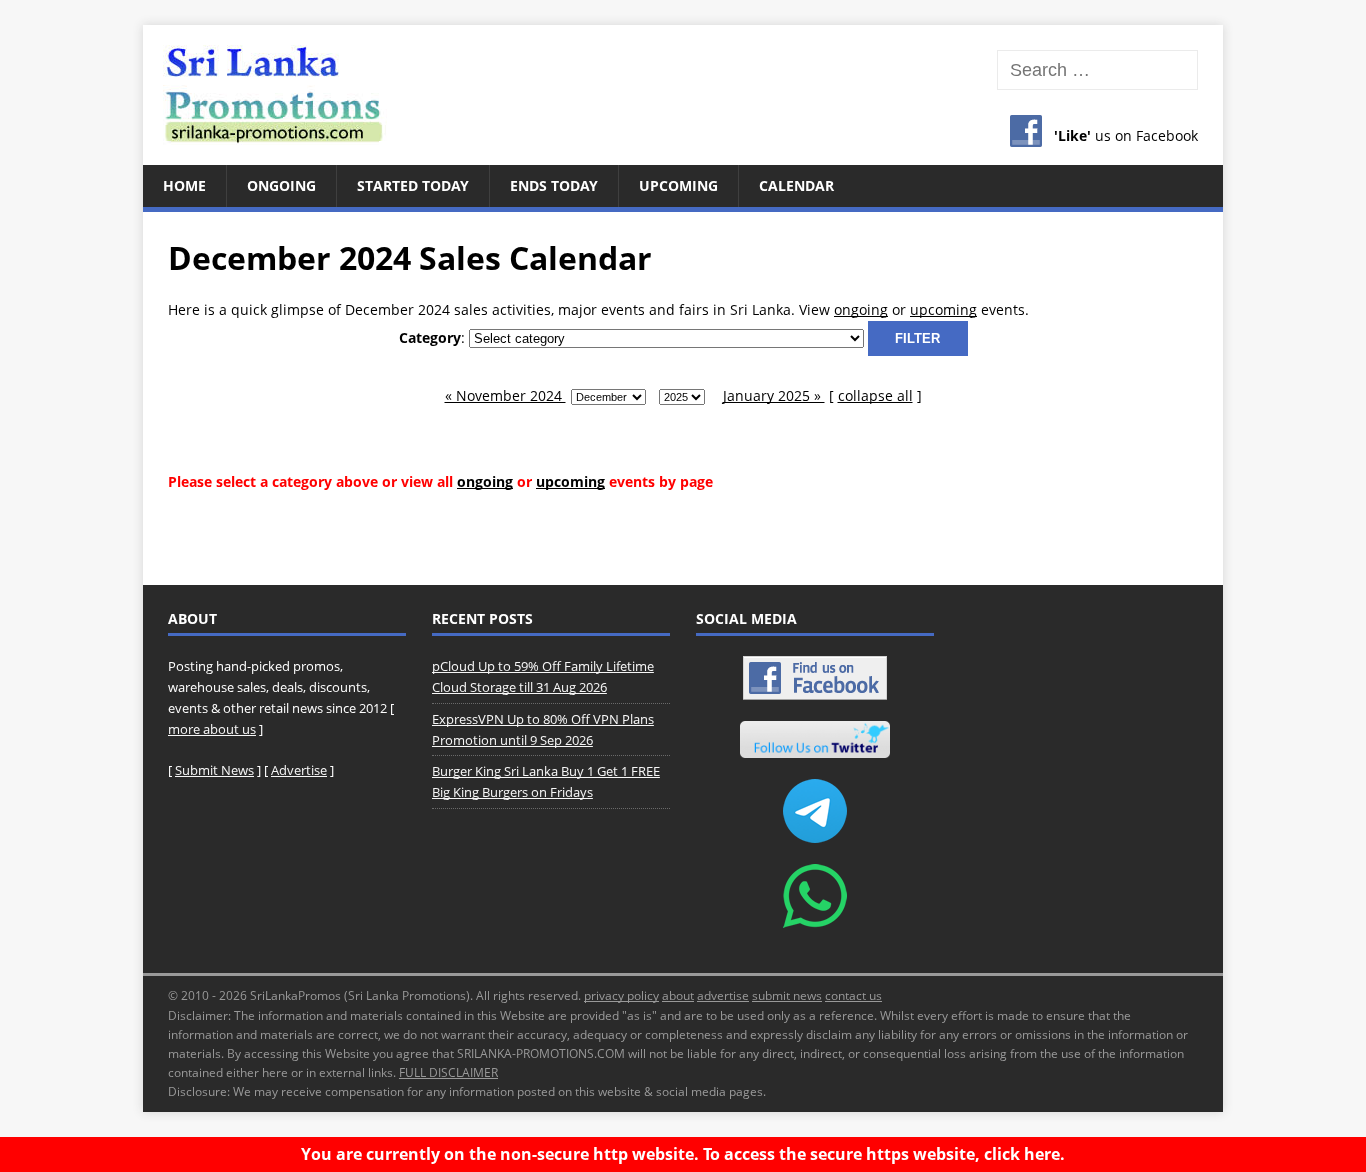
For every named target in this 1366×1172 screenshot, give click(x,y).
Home (184, 185)
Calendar (796, 185)
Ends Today (554, 185)
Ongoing (281, 185)
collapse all (875, 395)
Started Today (413, 185)
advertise (723, 995)
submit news (787, 995)
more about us (212, 729)
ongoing (861, 309)
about (678, 995)
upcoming (943, 309)
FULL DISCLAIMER (448, 1072)
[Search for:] (1097, 70)
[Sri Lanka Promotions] (683, 95)
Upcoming (678, 185)
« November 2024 (505, 395)
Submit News (214, 770)
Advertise (299, 770)
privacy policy (621, 995)
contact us (853, 995)
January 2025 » (774, 395)
